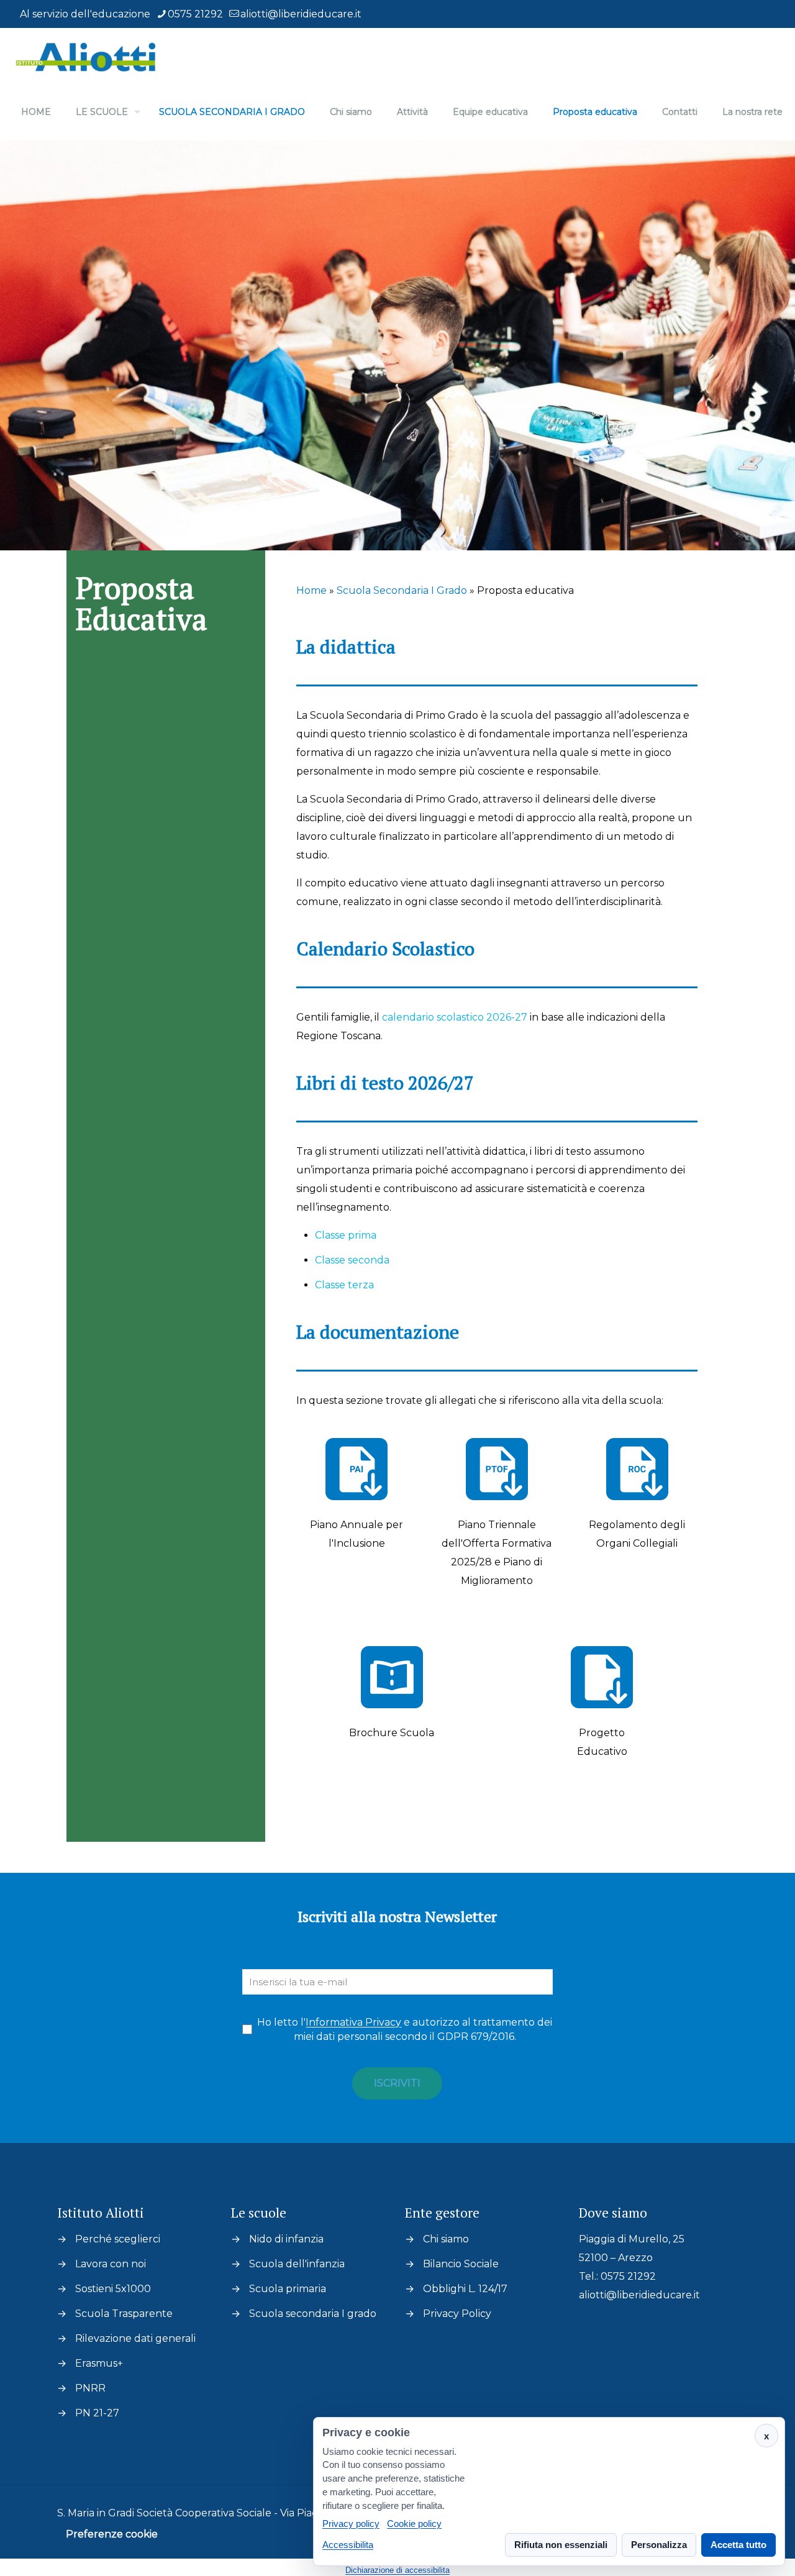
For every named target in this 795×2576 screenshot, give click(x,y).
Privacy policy (351, 2524)
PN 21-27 (97, 2413)
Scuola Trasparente (124, 2314)
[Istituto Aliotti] (88, 56)
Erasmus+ (99, 2363)
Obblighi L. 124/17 (465, 2289)
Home (311, 590)
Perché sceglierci (118, 2239)
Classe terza (344, 1285)
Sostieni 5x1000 (113, 2289)
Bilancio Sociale (461, 2264)
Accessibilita (348, 2545)
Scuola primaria (288, 2289)
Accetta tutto (738, 2545)
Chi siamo (446, 2239)
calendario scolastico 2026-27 (455, 1017)
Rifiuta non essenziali (561, 2545)
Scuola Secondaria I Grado (402, 590)
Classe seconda (352, 1260)
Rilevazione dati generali (135, 2338)
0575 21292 (195, 14)
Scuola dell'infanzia (297, 2264)
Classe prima (346, 1235)
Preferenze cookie (112, 2534)
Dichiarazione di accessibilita (397, 2570)
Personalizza (659, 2545)
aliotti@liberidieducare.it (301, 14)
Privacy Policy (457, 2314)
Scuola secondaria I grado (313, 2314)
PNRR (90, 2388)
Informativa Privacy (353, 2022)
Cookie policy (414, 2524)
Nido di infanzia (286, 2239)
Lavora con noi (111, 2264)
